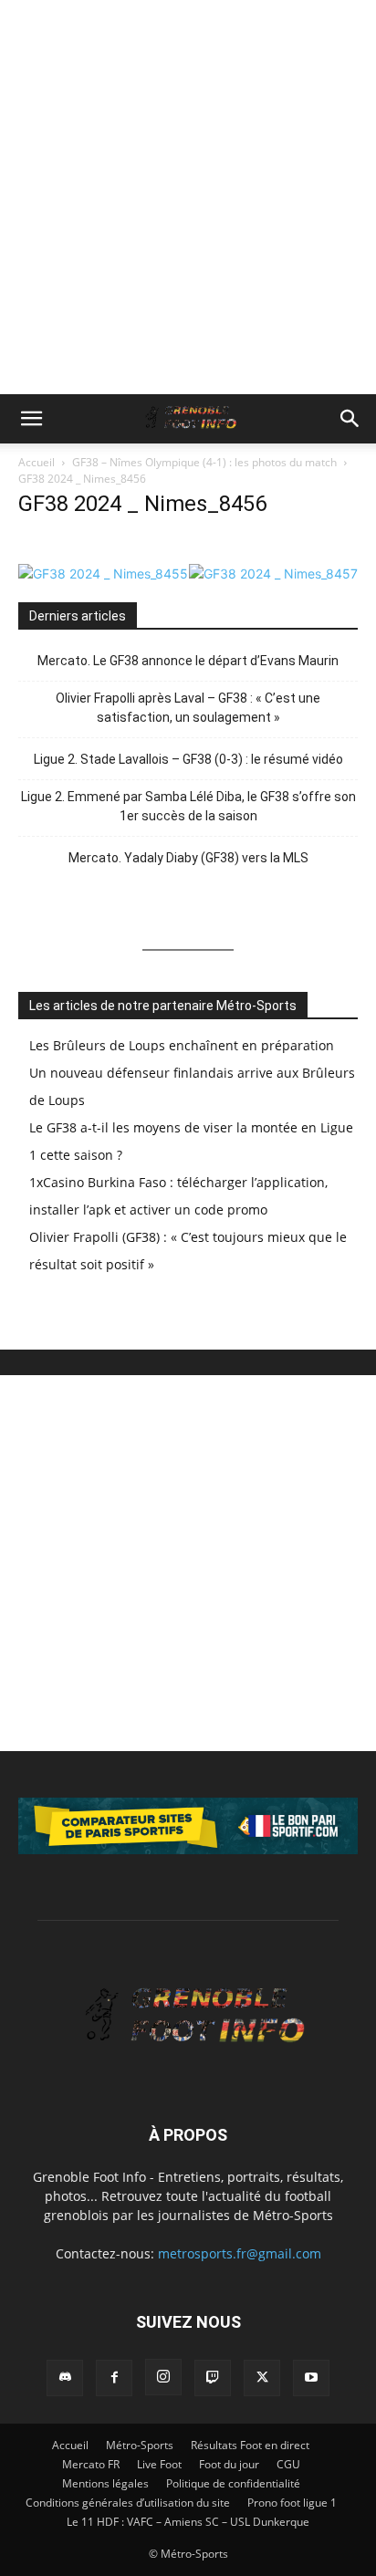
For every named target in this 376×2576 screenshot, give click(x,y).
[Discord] (65, 2378)
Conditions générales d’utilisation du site (128, 2503)
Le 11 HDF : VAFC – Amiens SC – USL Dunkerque (188, 2522)
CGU (288, 2464)
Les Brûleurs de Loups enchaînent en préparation (182, 1045)
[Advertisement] (188, 197)
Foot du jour (229, 2464)
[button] (31, 419)
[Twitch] (213, 2378)
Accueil (37, 462)
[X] (262, 2378)
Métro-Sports (140, 2445)
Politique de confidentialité (233, 2483)
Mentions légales (105, 2483)
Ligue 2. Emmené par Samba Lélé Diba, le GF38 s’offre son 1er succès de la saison (188, 806)
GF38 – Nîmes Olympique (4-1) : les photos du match (204, 462)
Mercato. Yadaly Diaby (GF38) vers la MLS (188, 858)
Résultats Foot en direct (250, 2445)
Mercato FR (91, 2464)
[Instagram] (163, 2377)
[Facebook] (114, 2378)
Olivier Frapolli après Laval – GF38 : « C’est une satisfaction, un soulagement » (188, 708)
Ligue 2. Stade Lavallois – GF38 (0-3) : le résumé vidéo (188, 759)
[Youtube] (311, 2378)
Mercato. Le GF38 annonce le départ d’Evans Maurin (188, 661)
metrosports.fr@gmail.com (240, 2253)
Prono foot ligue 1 (292, 2503)
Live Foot (159, 2464)
